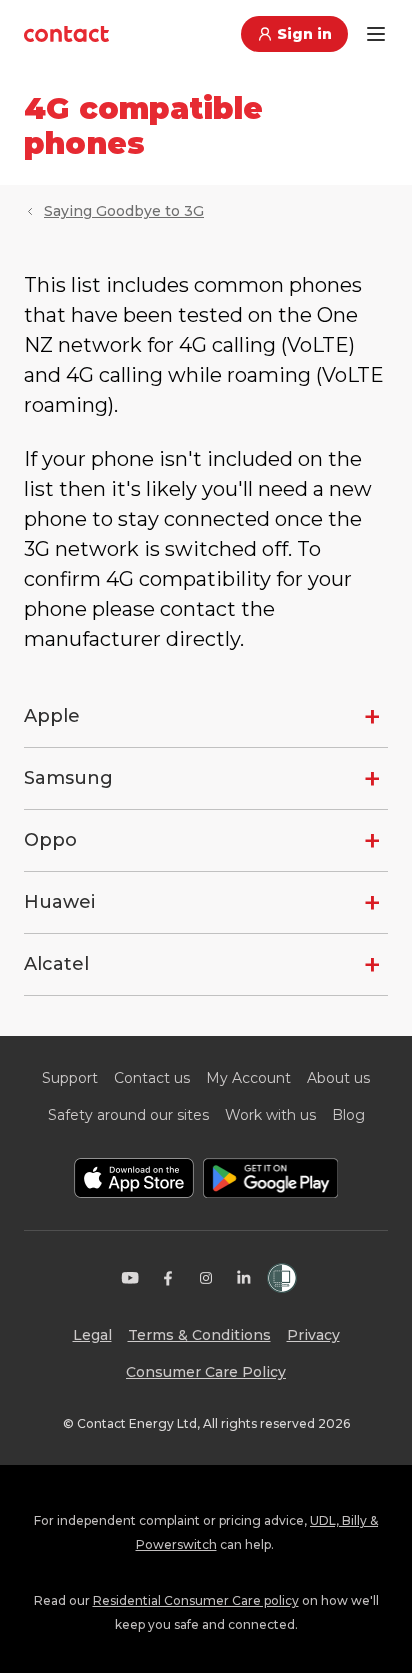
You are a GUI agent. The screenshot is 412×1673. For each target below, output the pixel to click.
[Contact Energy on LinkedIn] (244, 1278)
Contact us (152, 1078)
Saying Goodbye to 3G (124, 211)
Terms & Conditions (199, 1335)
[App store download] (134, 1178)
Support (70, 1078)
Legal (92, 1335)
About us (338, 1078)
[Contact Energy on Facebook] (168, 1278)
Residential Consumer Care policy (196, 1600)
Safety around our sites (128, 1115)
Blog (348, 1115)
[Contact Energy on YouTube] (130, 1278)
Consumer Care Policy (206, 1372)
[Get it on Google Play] (270, 1178)
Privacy (313, 1335)
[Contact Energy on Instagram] (206, 1278)
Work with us (270, 1115)
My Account (248, 1078)
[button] (206, 716)
